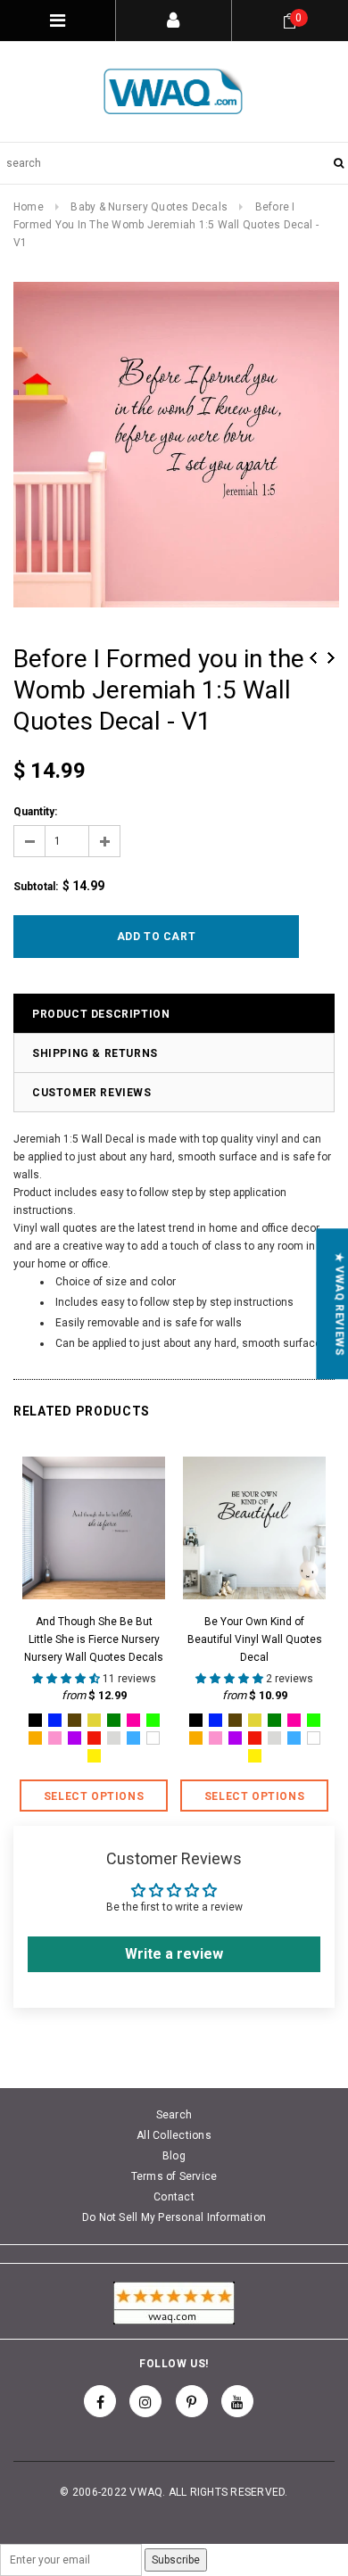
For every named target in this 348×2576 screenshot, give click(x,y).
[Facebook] (100, 2401)
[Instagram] (145, 2401)
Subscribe (176, 2560)
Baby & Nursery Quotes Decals (149, 207)
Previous (313, 658)
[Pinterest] (192, 2401)
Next (331, 658)
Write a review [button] (174, 1954)
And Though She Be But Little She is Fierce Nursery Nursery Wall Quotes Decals (94, 1639)
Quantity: (35, 812)
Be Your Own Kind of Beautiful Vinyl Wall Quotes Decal (255, 1639)
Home (29, 207)
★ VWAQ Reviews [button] (339, 1304)
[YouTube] (237, 2401)
